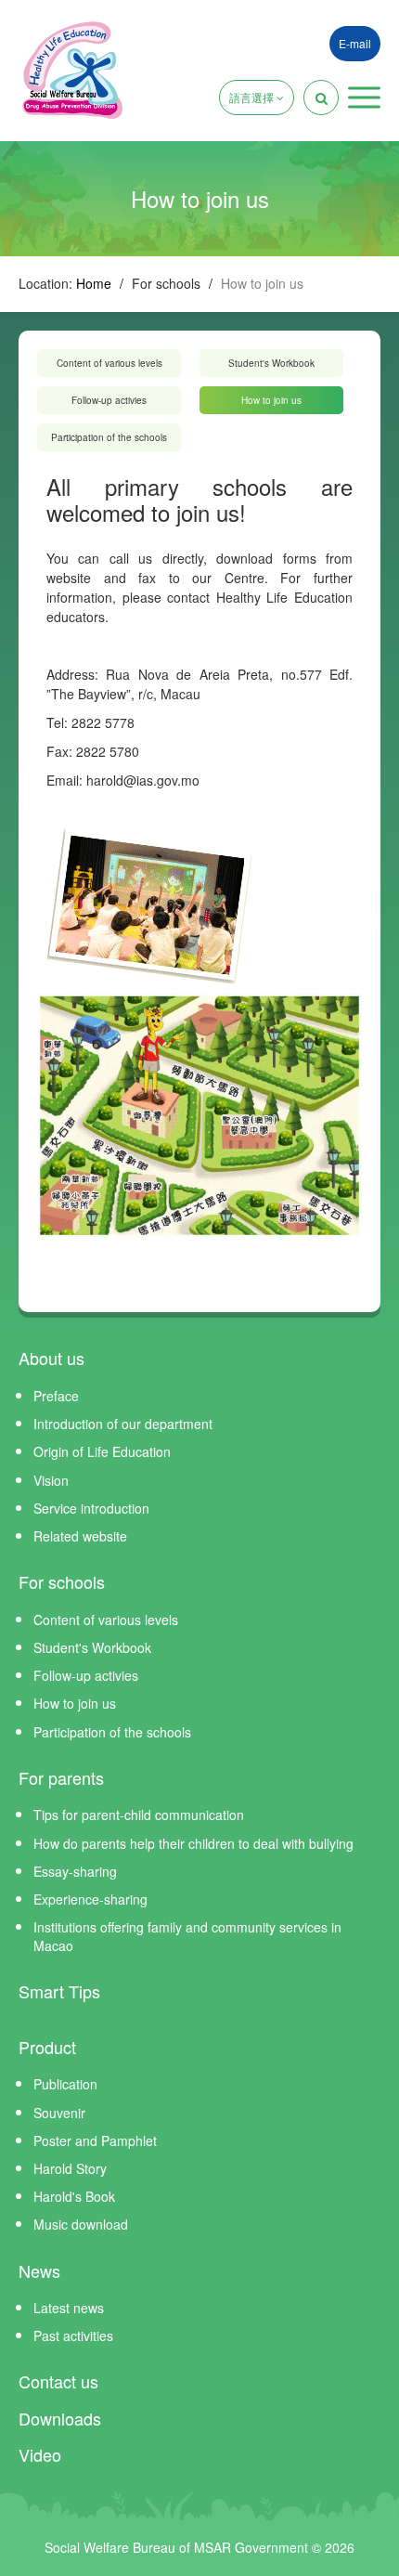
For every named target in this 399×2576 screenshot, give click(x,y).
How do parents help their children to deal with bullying (193, 1843)
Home (94, 283)
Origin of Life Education (102, 1451)
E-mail (355, 43)
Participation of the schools (109, 437)
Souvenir (59, 2113)
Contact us (58, 2381)
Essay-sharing (75, 1871)
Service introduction (91, 1508)
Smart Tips (59, 1991)
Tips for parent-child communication (139, 1815)
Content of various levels (109, 363)
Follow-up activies (109, 400)
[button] (364, 98)
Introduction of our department (123, 1424)
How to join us (271, 400)
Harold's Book (74, 2196)
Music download (81, 2224)
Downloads (60, 2418)
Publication (65, 2084)
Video (40, 2454)
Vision (51, 1480)
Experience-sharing (90, 1899)
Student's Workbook (271, 363)
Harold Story (70, 2168)
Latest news (69, 2308)
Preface (56, 1396)
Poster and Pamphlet (95, 2140)
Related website (80, 1536)
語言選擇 (253, 97)
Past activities (73, 2335)
